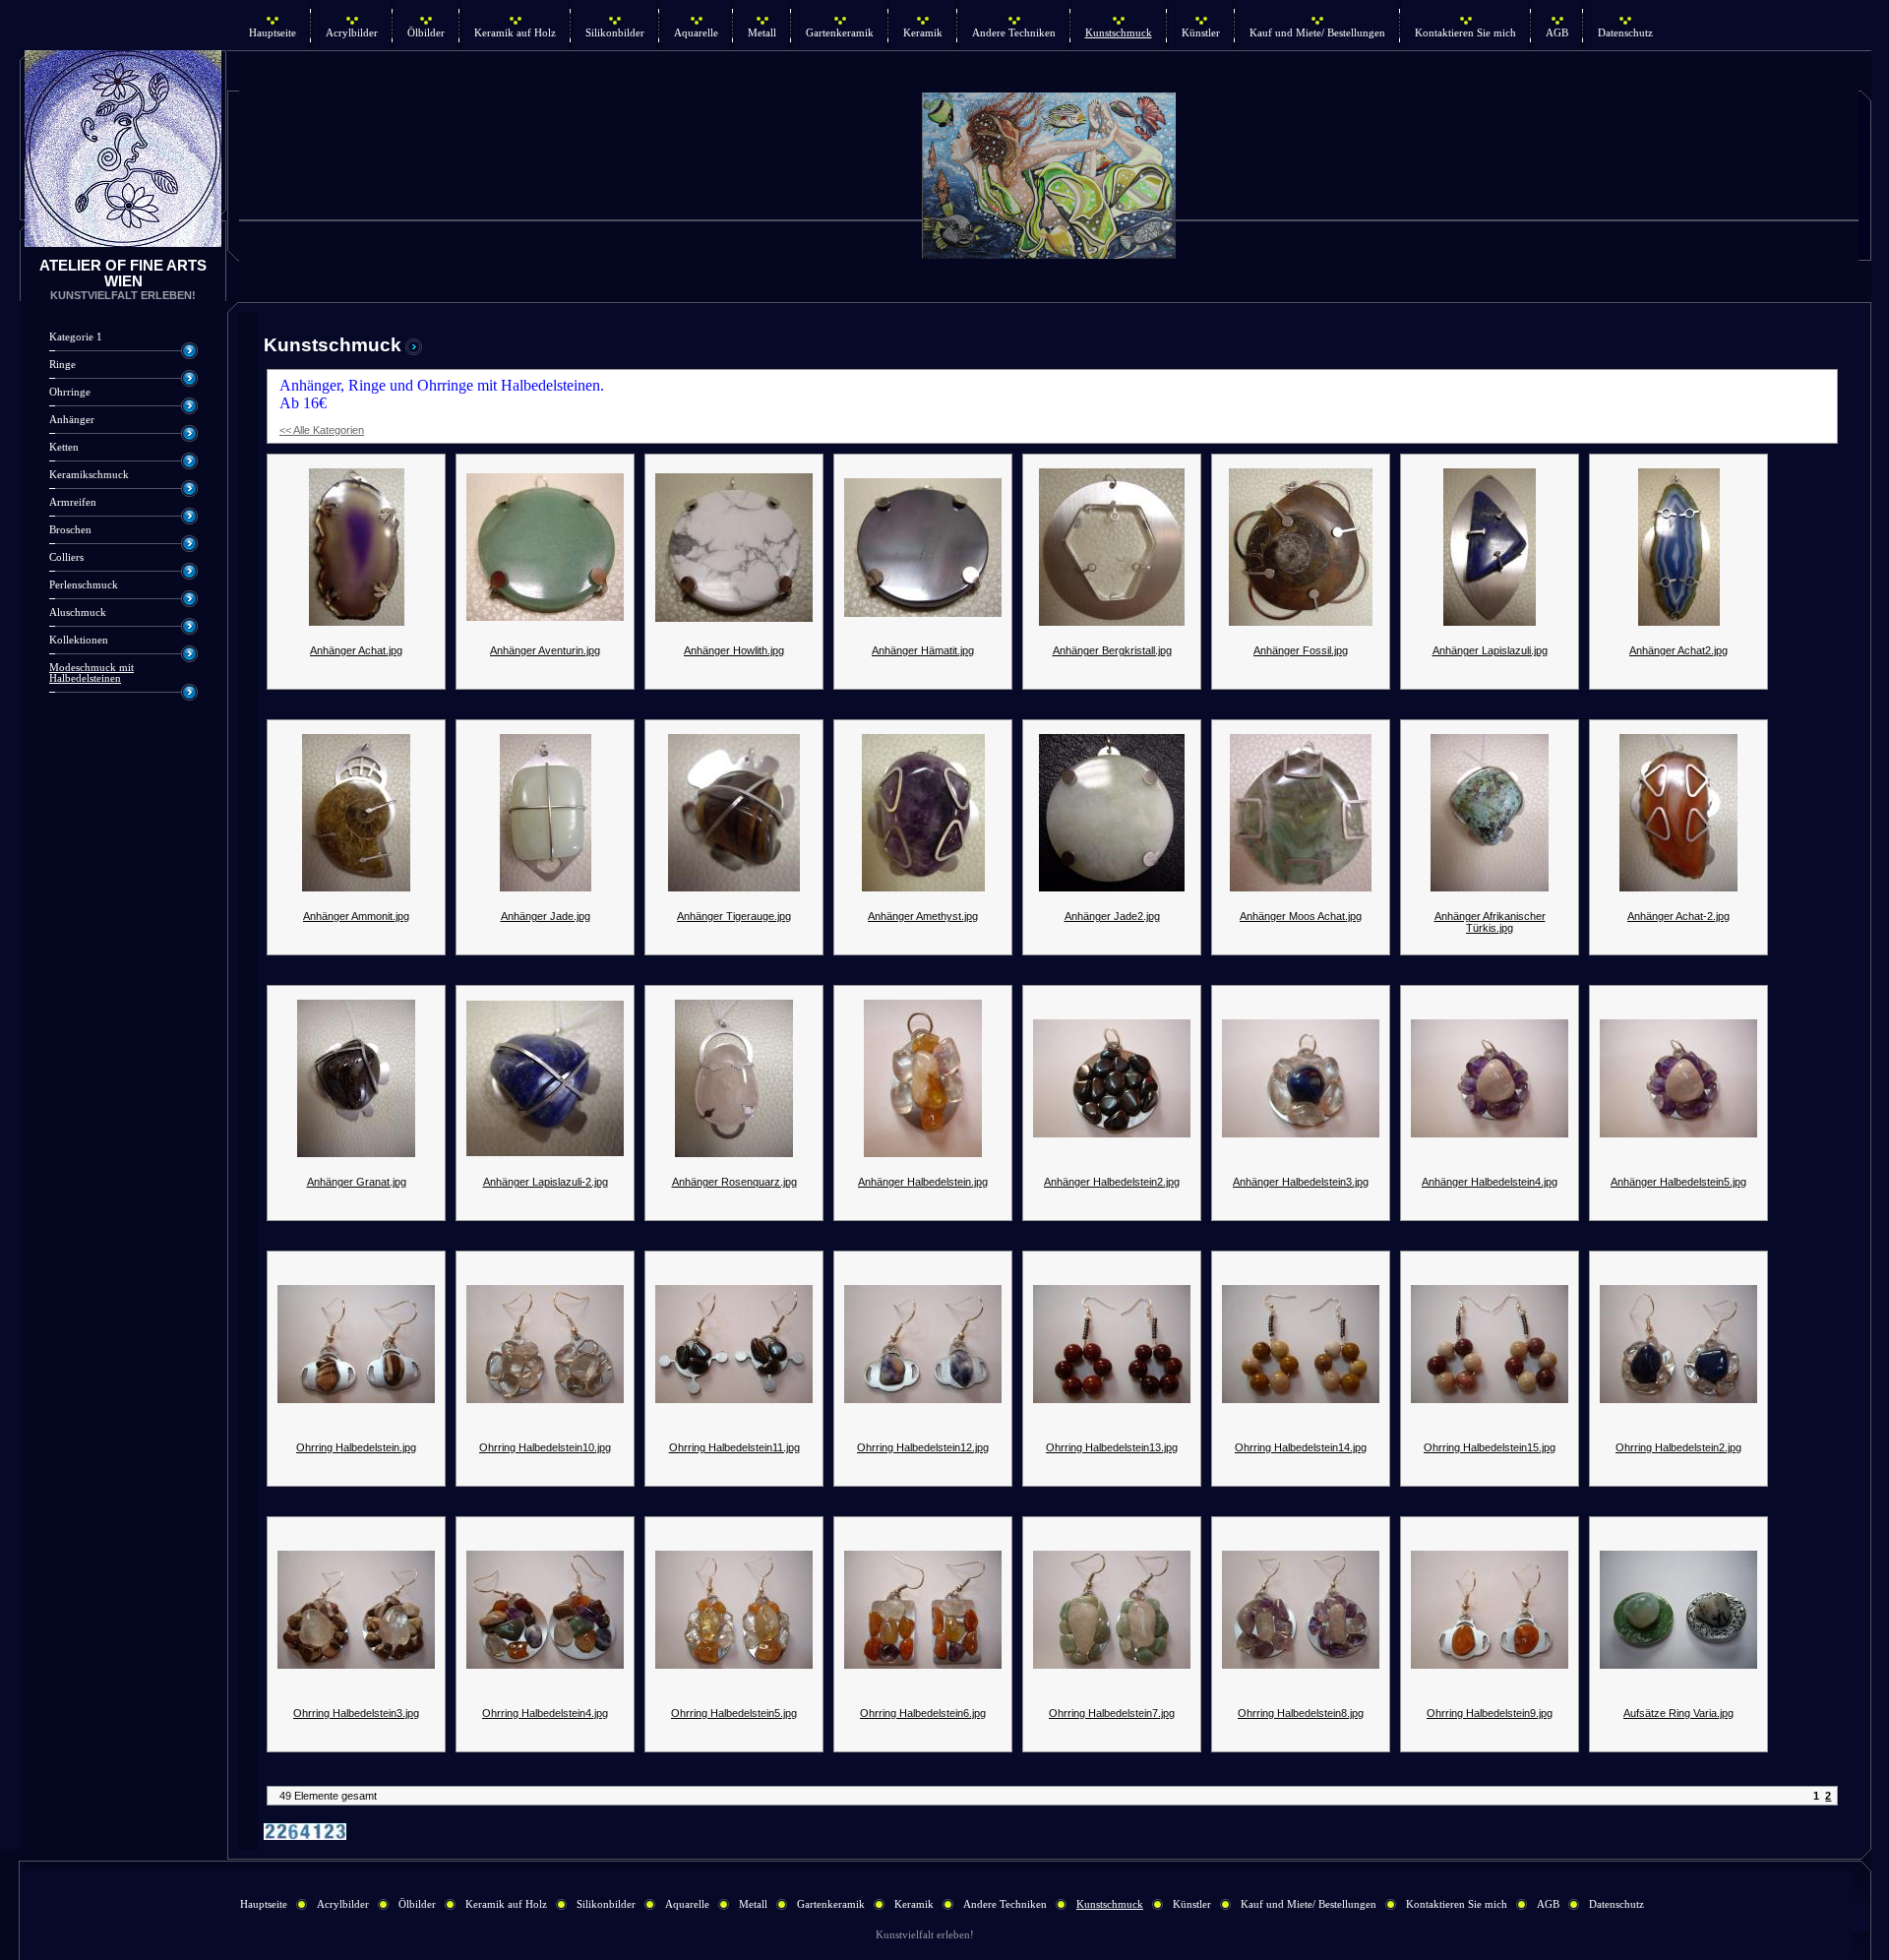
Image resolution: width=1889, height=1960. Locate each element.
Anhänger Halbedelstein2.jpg (1112, 1182)
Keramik (923, 33)
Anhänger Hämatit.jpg (923, 650)
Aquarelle (696, 33)
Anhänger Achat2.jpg (1678, 650)
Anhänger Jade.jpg (546, 916)
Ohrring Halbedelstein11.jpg (734, 1447)
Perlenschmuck (84, 585)
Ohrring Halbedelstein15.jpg (1490, 1447)
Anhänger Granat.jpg (357, 1182)
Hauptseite (273, 33)
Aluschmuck (78, 612)
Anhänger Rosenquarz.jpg (734, 1182)
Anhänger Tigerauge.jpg (734, 916)
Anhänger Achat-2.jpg (1678, 916)
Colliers (66, 557)
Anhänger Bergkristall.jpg (1112, 650)
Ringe (62, 365)
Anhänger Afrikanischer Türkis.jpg (1490, 922)
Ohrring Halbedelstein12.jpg (923, 1447)
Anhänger (72, 420)
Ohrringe (70, 392)
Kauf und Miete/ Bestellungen (1317, 33)
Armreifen (73, 502)
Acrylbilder (352, 33)
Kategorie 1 (76, 337)
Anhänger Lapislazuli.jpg (1490, 650)
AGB (1557, 33)
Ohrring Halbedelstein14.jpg (1301, 1447)
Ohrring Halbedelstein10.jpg (545, 1447)
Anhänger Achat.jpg (356, 650)
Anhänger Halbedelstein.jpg (923, 1182)
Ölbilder (426, 33)
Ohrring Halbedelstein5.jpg (734, 1713)
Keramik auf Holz (515, 33)
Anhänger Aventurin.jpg (545, 650)
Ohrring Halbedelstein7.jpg (1112, 1713)
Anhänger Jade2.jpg (1112, 916)
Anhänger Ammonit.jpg (356, 916)
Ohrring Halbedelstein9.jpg (1490, 1713)
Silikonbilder (615, 33)
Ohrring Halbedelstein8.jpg (1301, 1713)
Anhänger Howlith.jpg (734, 650)
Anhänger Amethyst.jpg (923, 916)
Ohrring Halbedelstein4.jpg (545, 1713)
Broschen (70, 530)
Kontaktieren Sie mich (1465, 33)
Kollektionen (79, 640)
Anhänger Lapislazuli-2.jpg (546, 1182)
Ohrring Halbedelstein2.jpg (1678, 1447)
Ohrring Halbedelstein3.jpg (356, 1713)
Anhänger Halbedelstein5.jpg (1678, 1182)
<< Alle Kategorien (322, 430)
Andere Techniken (1014, 33)
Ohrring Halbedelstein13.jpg (1112, 1447)
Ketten (64, 447)
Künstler (1201, 33)
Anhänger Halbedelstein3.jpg (1301, 1182)
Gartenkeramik (840, 33)
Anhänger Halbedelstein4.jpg (1490, 1182)
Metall (762, 33)
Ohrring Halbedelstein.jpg (356, 1447)
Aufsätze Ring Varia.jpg (1678, 1713)
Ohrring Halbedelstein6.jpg (923, 1713)
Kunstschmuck (1119, 33)
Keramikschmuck (89, 475)
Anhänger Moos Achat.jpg (1301, 916)
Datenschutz (1625, 33)
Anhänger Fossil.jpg (1301, 650)
